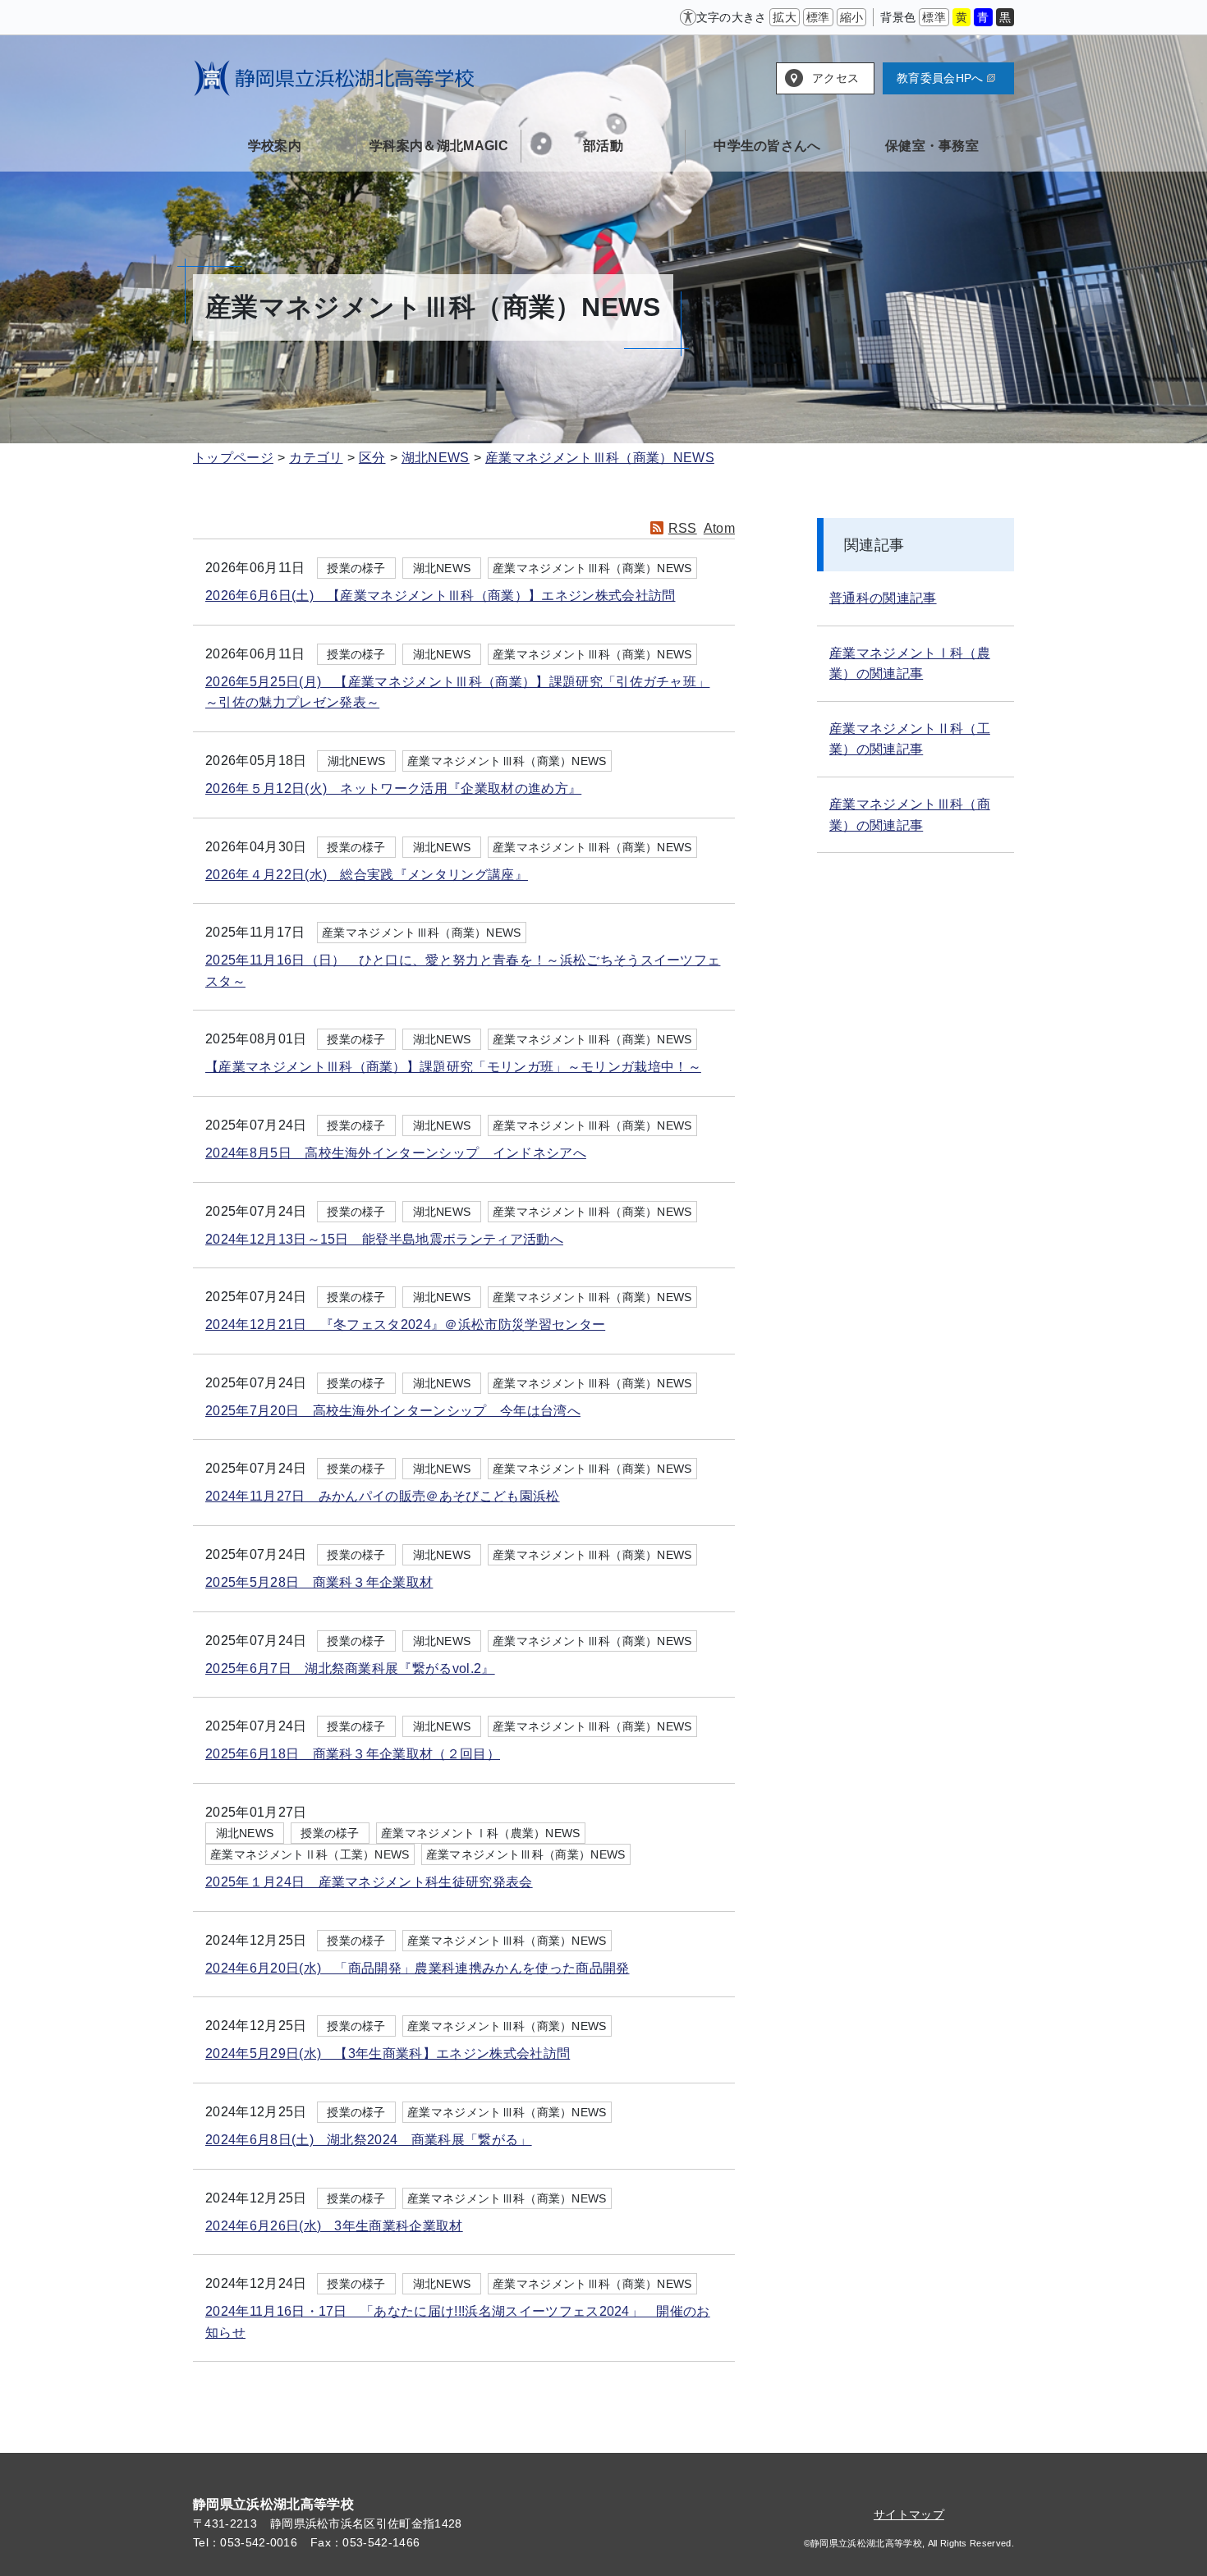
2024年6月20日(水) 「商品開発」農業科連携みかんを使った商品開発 (418, 1968)
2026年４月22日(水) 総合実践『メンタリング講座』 (367, 875)
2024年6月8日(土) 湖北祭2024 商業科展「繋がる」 (369, 2140)
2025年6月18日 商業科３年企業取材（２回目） (353, 1754)
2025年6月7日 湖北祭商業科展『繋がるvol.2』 (350, 1668)
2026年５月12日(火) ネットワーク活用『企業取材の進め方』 (393, 788)
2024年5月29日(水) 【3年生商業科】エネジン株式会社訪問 (388, 2053)
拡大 (785, 17)
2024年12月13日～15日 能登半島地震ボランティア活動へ (384, 1239)
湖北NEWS (436, 458)
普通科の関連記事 (883, 598)
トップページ (233, 458)
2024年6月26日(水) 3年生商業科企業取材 (334, 2226)
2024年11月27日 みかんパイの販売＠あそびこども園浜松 (383, 1496)
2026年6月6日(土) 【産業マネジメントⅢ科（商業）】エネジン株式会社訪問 (440, 596)
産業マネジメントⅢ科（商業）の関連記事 (910, 815)
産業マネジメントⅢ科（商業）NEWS (600, 458)
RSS (683, 528)
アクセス (835, 78)
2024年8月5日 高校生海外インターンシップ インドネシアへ (396, 1153)
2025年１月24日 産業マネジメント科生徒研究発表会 (369, 1882)
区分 (372, 458)
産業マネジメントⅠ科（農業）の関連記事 (910, 664)
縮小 (852, 17)
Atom (719, 528)
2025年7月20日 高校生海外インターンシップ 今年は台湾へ (393, 1411)
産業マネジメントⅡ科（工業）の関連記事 (910, 739)
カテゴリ (316, 458)
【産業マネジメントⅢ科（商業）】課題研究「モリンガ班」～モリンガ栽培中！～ (453, 1067)
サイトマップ (909, 2514)
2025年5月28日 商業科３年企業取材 (319, 1582)
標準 (818, 17)
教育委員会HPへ (940, 78)
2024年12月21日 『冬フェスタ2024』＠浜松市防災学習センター (405, 1325)
